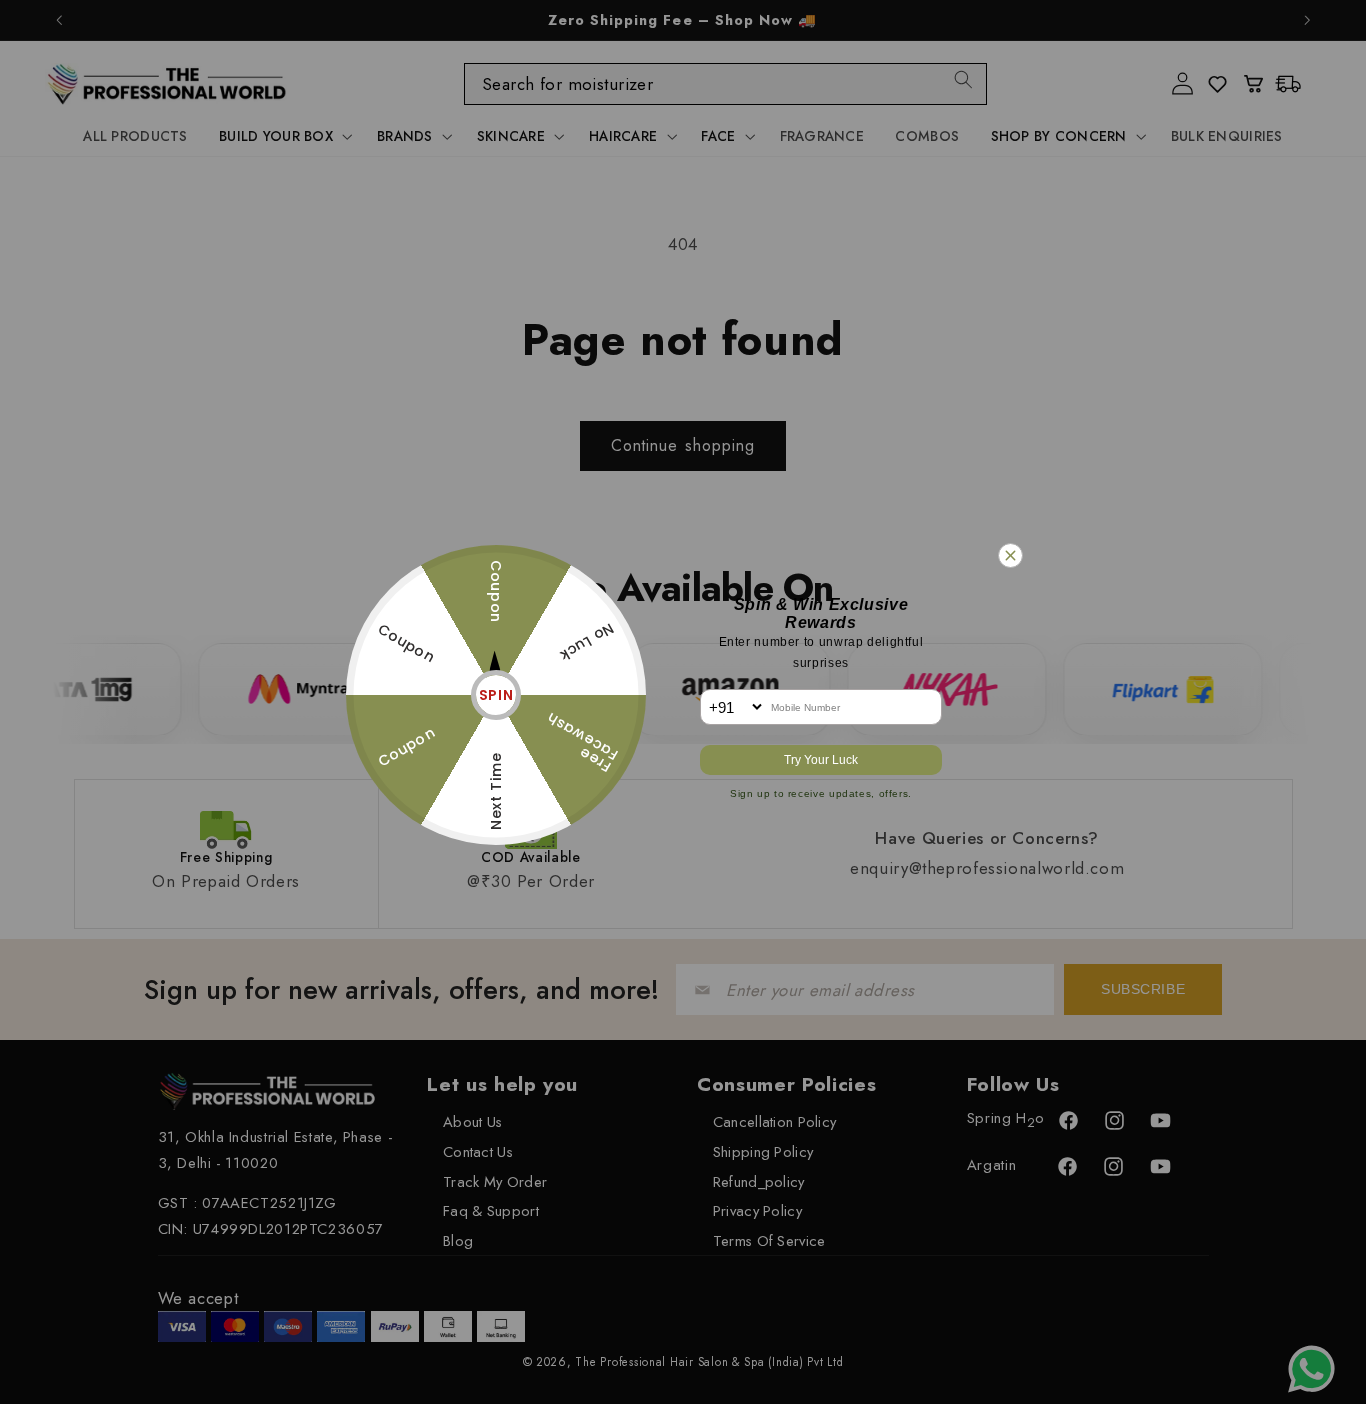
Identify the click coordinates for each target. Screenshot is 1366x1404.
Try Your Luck (821, 760)
